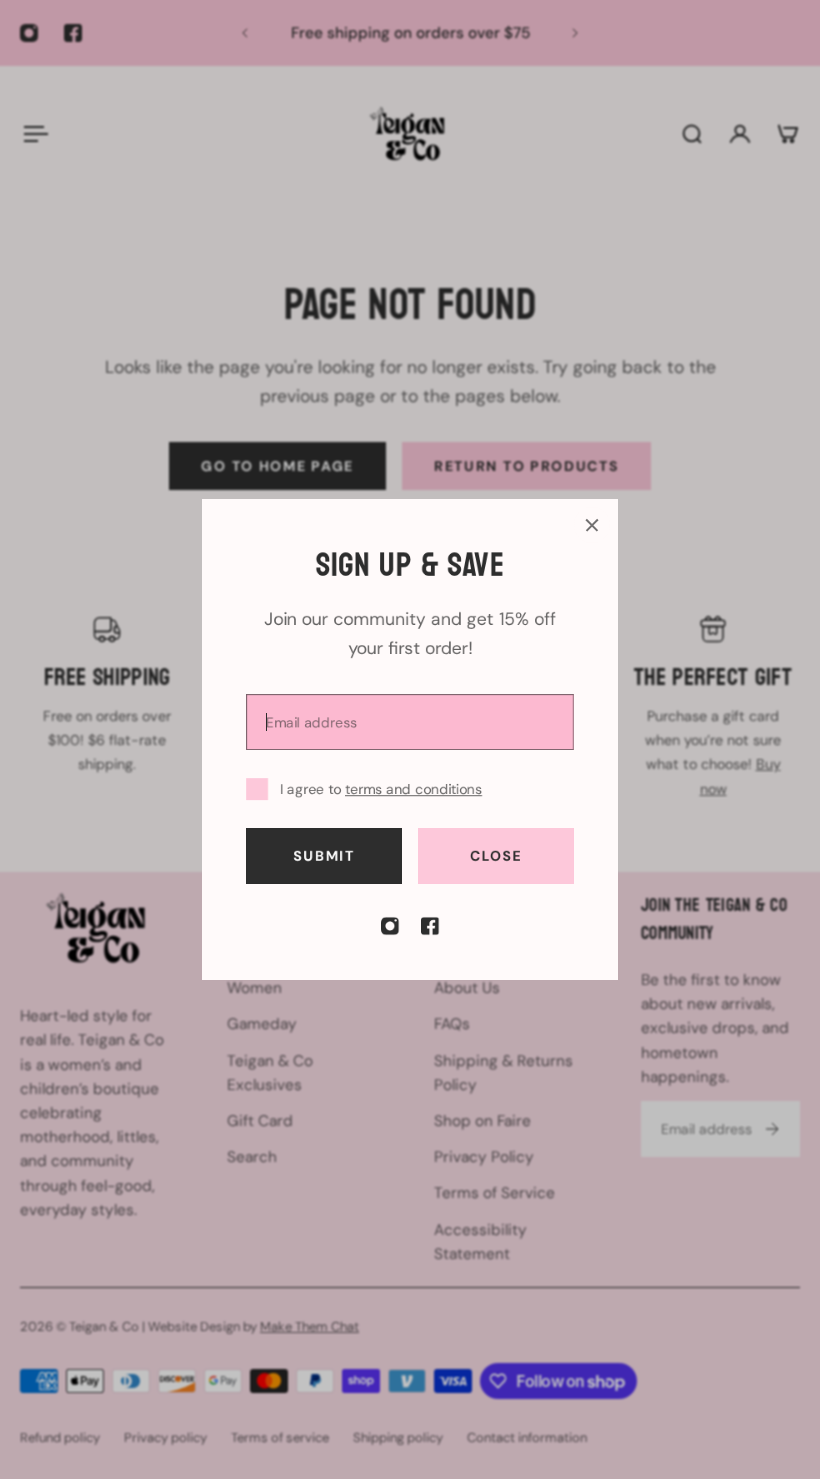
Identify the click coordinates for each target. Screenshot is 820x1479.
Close (496, 856)
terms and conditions (413, 789)
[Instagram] (390, 926)
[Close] (592, 525)
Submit (323, 856)
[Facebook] (430, 926)
